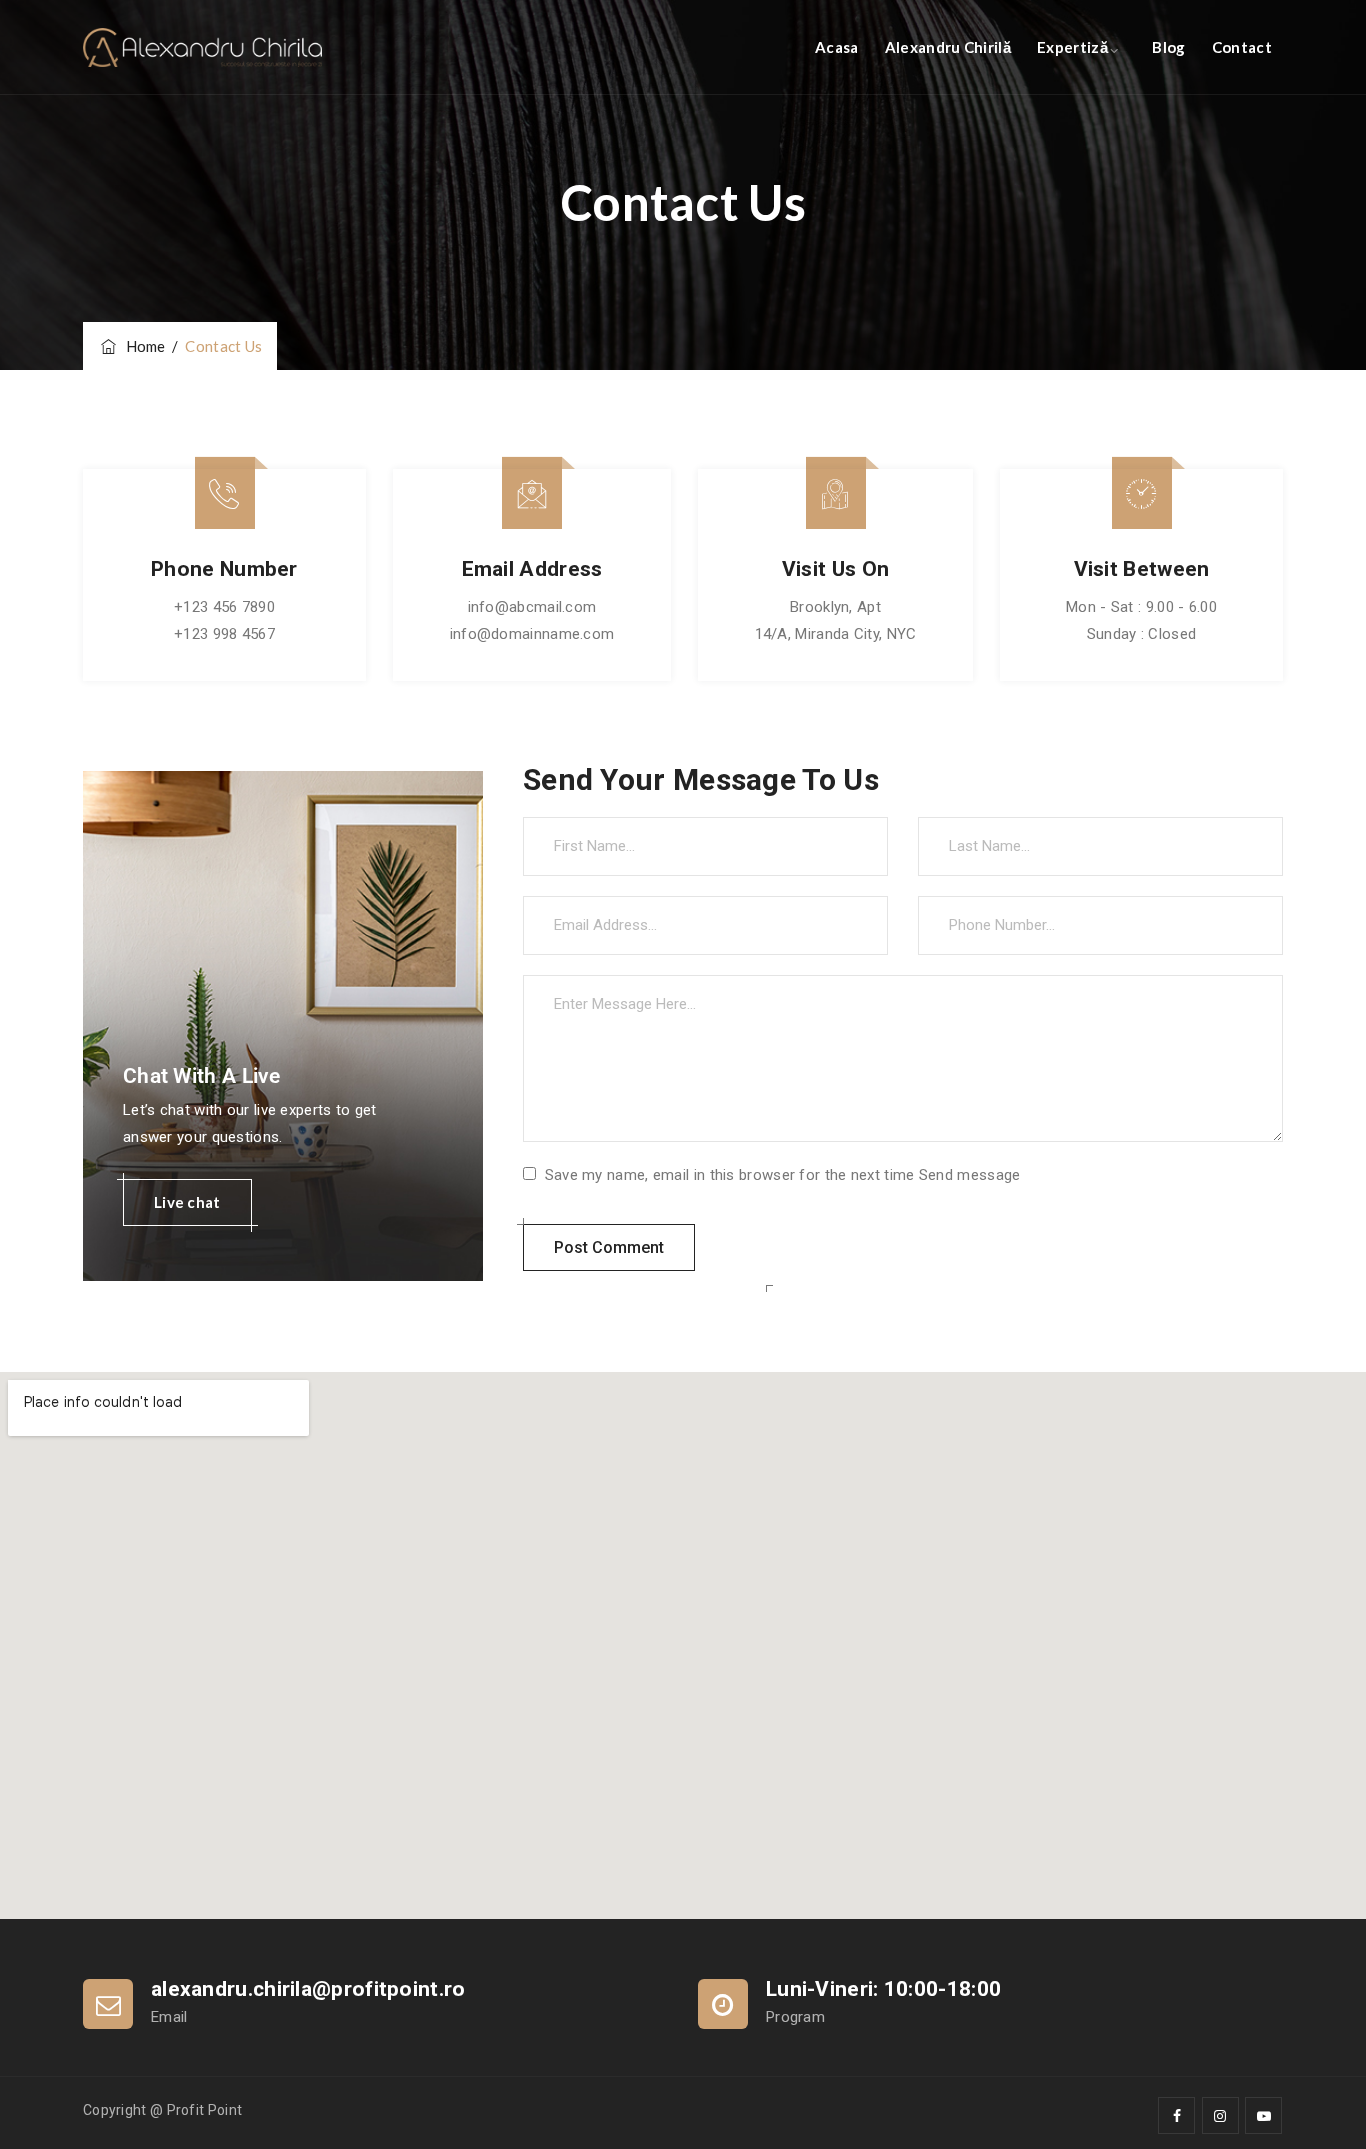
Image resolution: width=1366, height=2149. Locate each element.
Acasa (837, 47)
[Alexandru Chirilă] (202, 47)
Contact (1242, 47)
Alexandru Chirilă (948, 47)
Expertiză (1072, 47)
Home (142, 346)
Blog (1168, 47)
